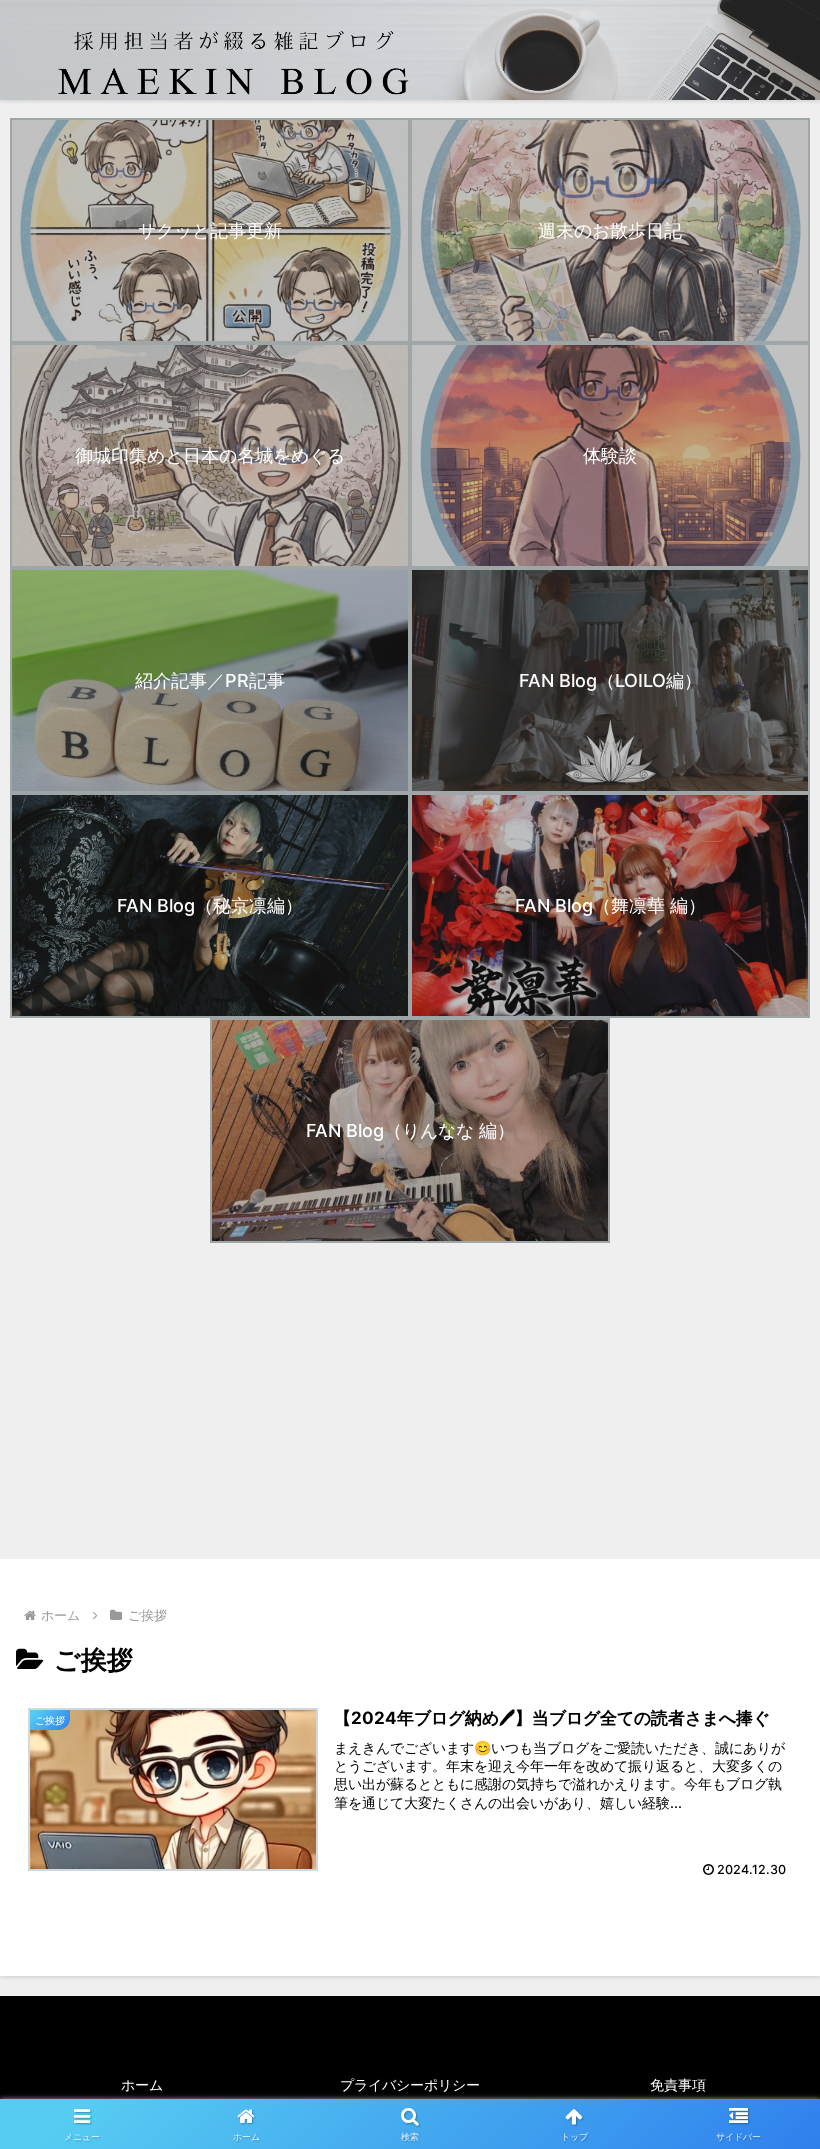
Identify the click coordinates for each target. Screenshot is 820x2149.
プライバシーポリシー (410, 2084)
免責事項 (678, 2084)
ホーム (142, 2084)
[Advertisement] (410, 1401)
